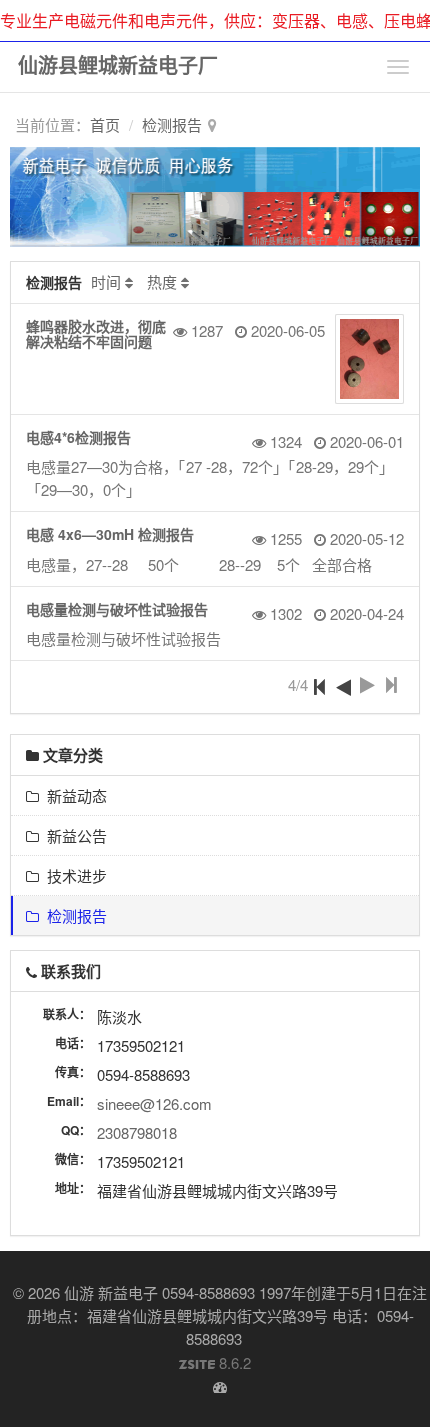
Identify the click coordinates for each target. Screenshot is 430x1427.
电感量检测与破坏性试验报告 (117, 609)
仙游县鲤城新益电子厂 (118, 64)
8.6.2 (215, 1363)
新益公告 (73, 835)
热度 (162, 281)
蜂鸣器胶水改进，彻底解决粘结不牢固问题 (96, 333)
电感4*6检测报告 (78, 437)
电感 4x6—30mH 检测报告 (110, 534)
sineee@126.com (154, 1103)
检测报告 (172, 124)
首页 (105, 124)
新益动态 (73, 795)
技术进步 (73, 875)
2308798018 (137, 1132)
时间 (106, 281)
